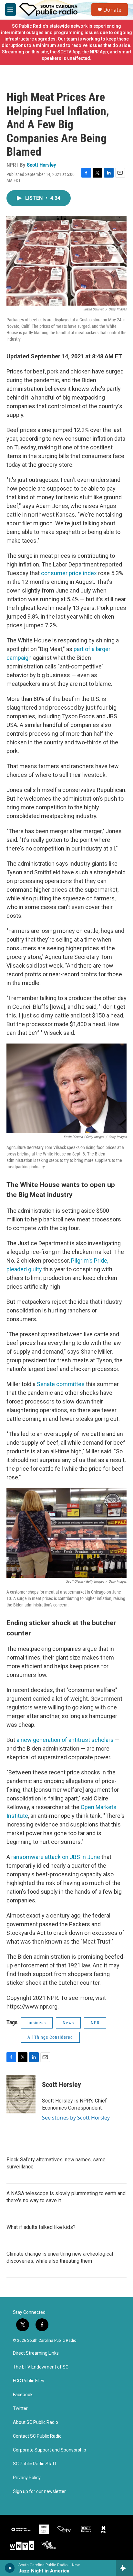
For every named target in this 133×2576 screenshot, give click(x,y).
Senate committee (61, 1384)
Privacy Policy (27, 2478)
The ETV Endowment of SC (41, 2367)
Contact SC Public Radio (37, 2436)
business (37, 2023)
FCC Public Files (29, 2381)
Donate (112, 10)
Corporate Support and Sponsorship (50, 2450)
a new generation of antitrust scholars (65, 1740)
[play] (10, 2568)
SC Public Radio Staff (35, 2464)
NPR (95, 2023)
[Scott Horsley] (21, 2094)
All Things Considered (50, 2037)
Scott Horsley (41, 165)
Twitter (20, 2409)
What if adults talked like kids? (41, 2227)
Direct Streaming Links (36, 2353)
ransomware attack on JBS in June (56, 1857)
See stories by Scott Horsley (76, 2118)
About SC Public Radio (36, 2422)
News (68, 2023)
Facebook (23, 2395)
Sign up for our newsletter (39, 2492)
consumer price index (69, 573)
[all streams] (124, 2568)
